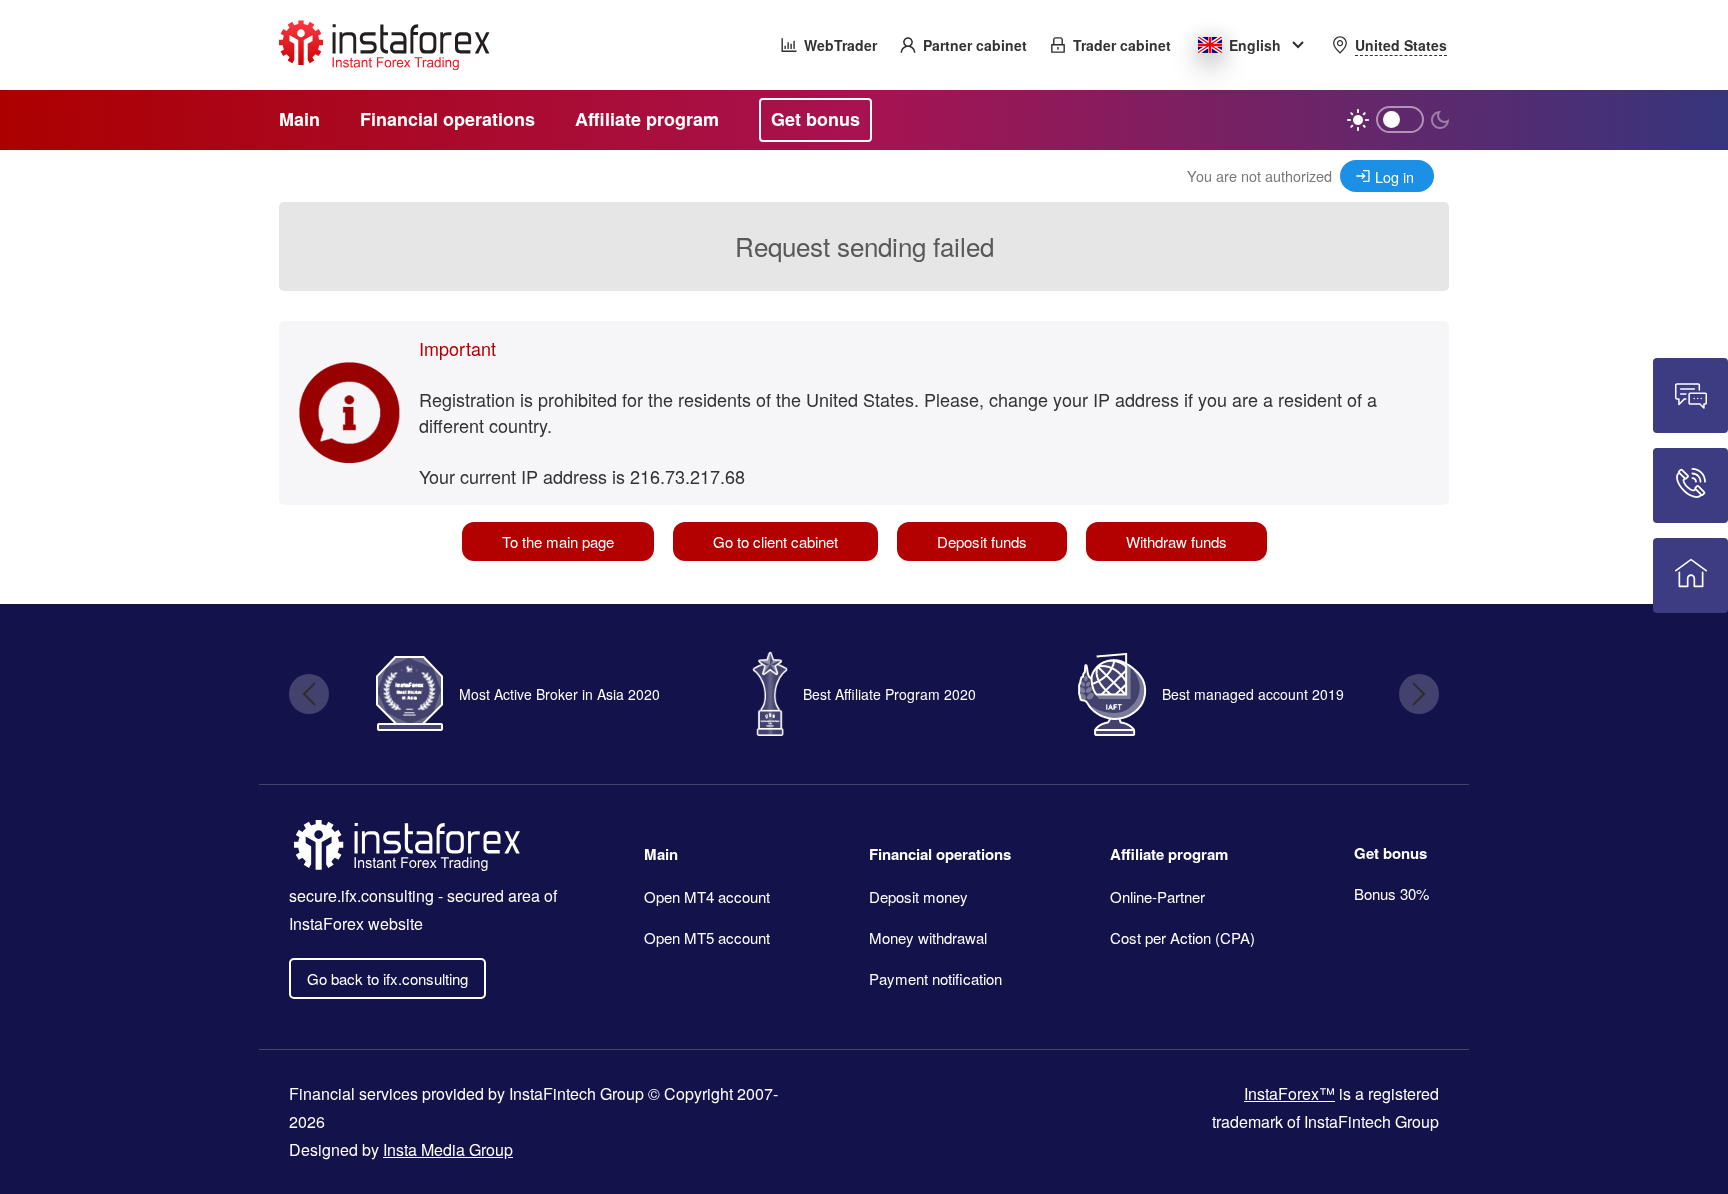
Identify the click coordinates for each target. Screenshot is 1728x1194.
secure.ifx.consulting (361, 895)
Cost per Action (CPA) (1182, 937)
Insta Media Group (448, 1149)
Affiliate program (1169, 854)
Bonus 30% (1391, 893)
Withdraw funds (1176, 541)
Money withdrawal (928, 937)
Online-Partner (1157, 896)
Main (661, 854)
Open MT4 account (707, 896)
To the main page (558, 541)
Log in (1394, 176)
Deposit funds (982, 541)
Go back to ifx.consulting (387, 978)
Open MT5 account (707, 937)
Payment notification (935, 978)
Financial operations (940, 854)
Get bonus (1390, 853)
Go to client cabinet (775, 541)
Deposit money (918, 896)
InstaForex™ (1289, 1093)
